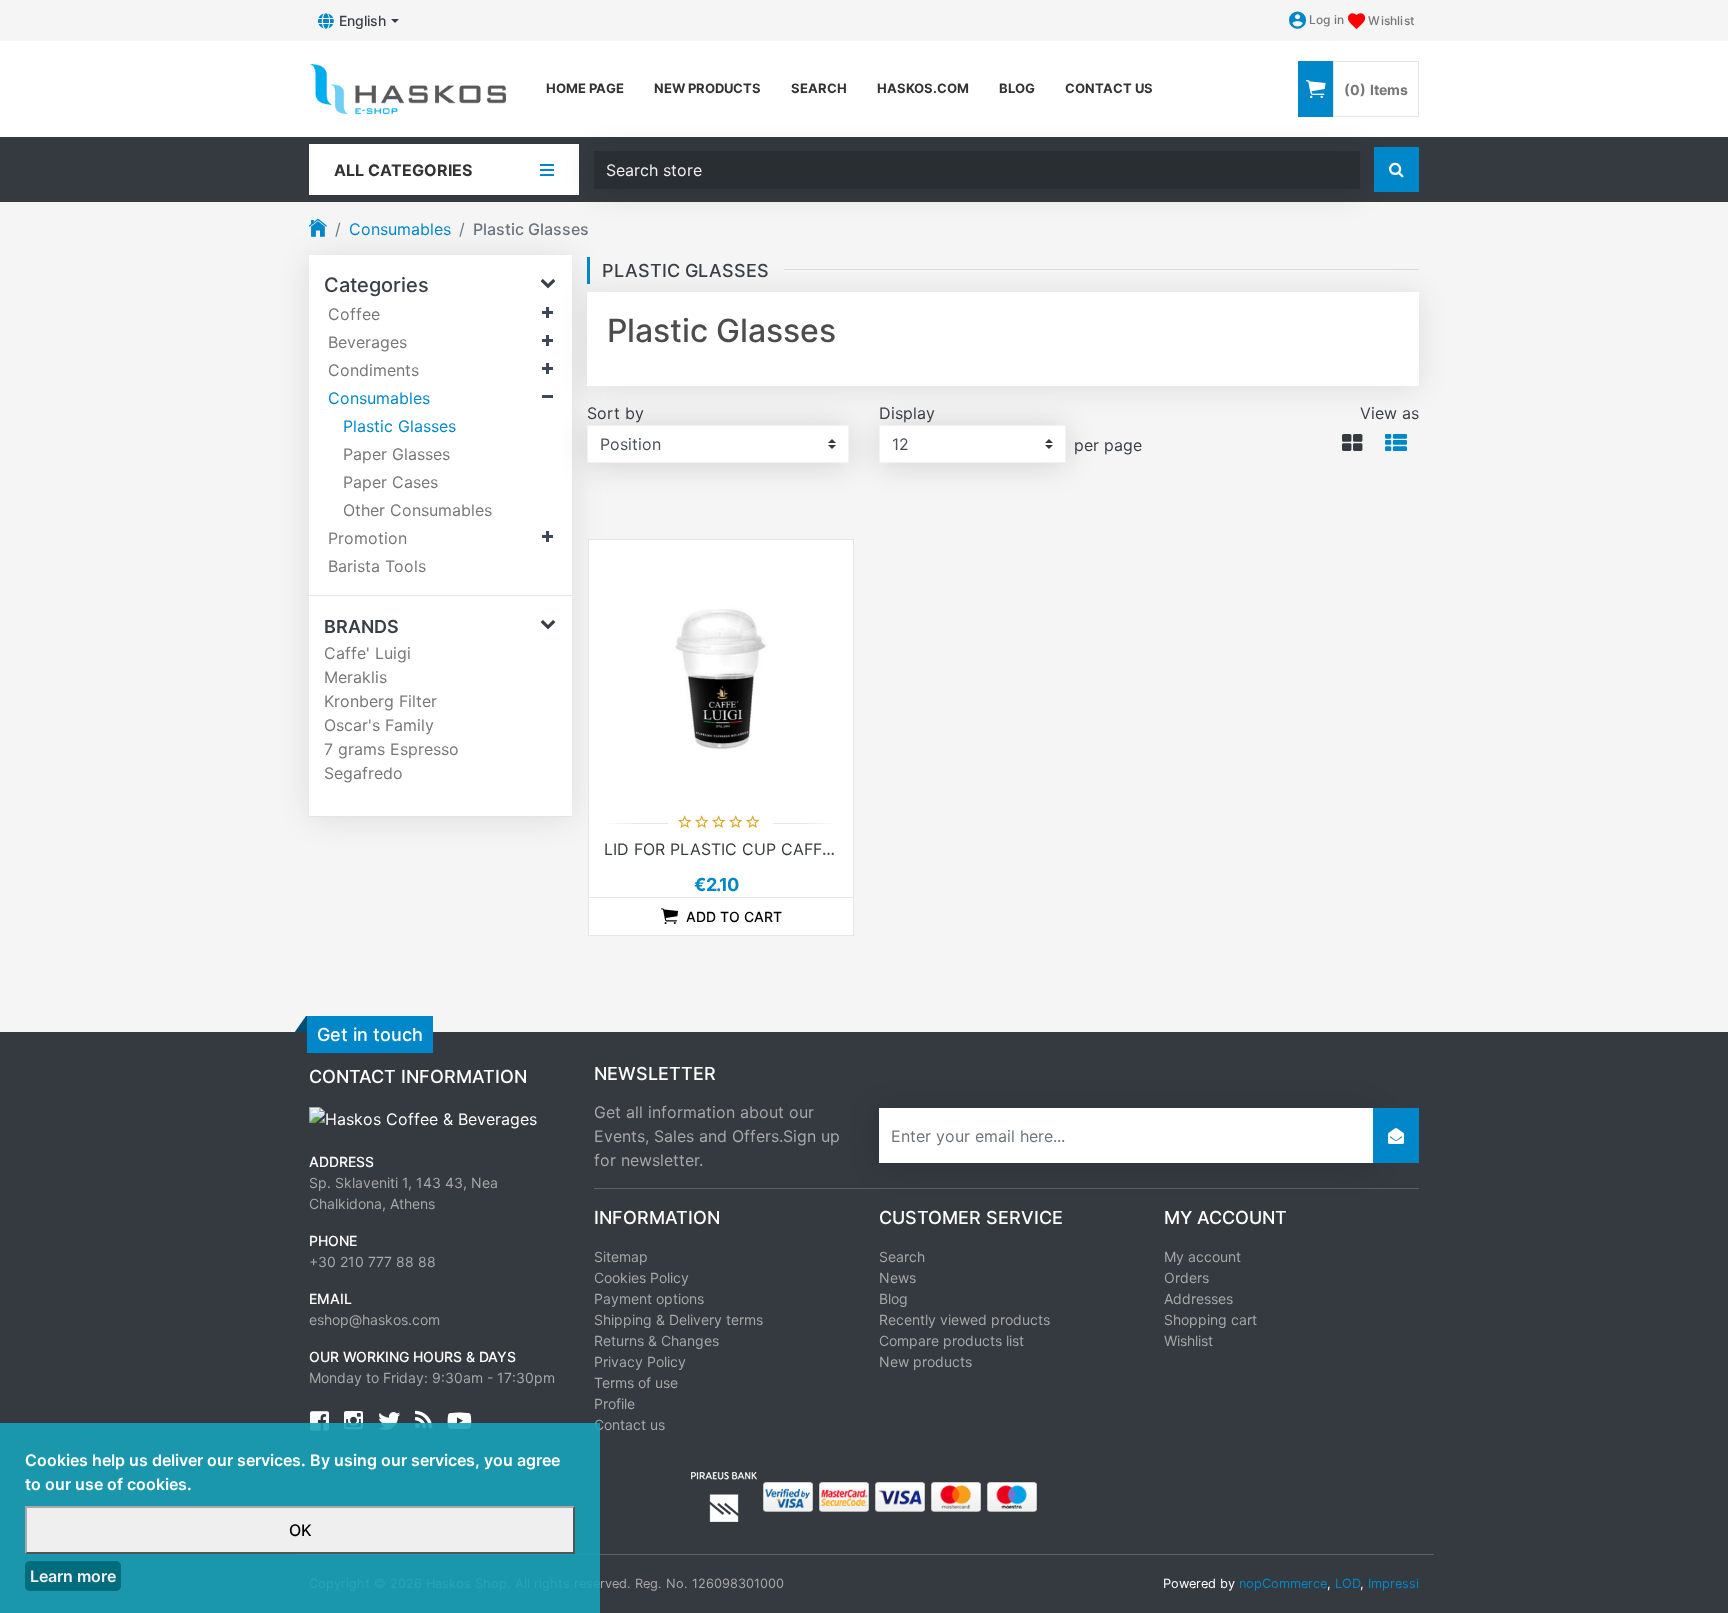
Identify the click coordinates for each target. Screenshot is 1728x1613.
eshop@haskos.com (374, 1319)
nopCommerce (1283, 1583)
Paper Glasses (396, 454)
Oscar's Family (379, 725)
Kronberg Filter (380, 701)
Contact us (1109, 88)
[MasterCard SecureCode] (844, 1496)
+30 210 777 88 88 (372, 1261)
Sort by (615, 413)
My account (1202, 1256)
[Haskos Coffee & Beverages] (423, 1117)
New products (707, 88)
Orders (1186, 1277)
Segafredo (363, 773)
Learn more (73, 1576)
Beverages (367, 342)
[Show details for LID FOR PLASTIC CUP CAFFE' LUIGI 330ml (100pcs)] (721, 672)
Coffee (354, 314)
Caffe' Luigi (367, 653)
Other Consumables (417, 510)
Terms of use (636, 1382)
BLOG (1017, 88)
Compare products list (951, 1340)
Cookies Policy (641, 1277)
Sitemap (621, 1256)
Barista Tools (377, 566)
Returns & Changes (656, 1340)
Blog (893, 1298)
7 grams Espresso (391, 749)
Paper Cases (390, 482)
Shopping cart (1210, 1319)
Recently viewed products (964, 1319)
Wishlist (1188, 1340)
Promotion (367, 538)
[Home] (318, 230)
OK (300, 1530)
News (897, 1277)
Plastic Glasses (399, 426)
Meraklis (355, 677)
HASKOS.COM (923, 88)
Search (819, 88)
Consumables (400, 229)
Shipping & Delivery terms (678, 1319)
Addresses (1198, 1298)
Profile (614, 1403)
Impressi (1393, 1583)
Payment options (649, 1298)
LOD (1347, 1583)
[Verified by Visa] (788, 1496)
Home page (585, 88)
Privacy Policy (640, 1361)
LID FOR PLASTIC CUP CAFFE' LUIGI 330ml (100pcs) (805, 849)
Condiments (373, 370)
